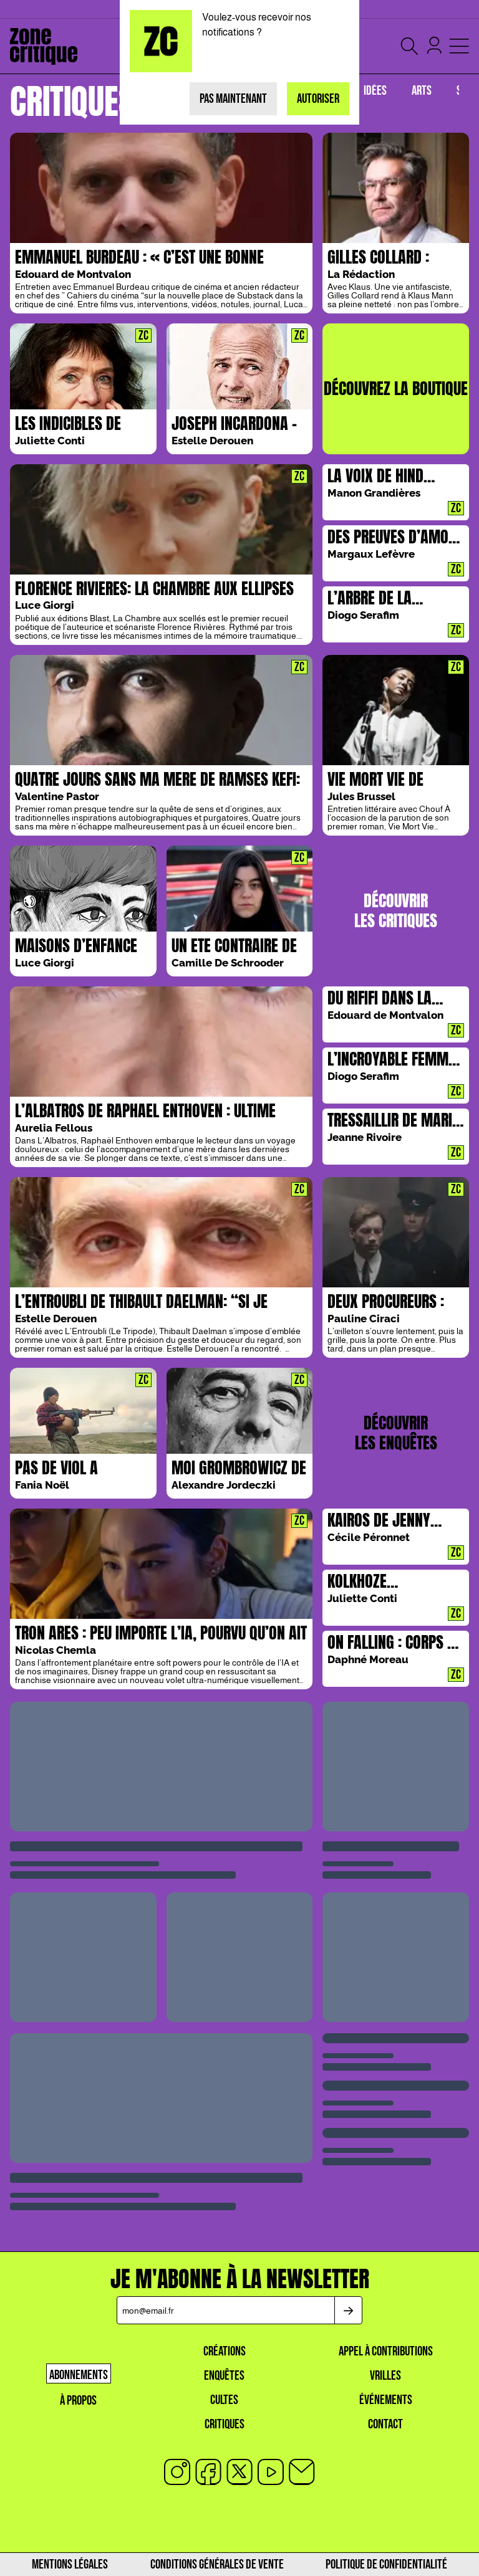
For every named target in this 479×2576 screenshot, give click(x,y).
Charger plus (239, 1748)
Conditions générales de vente (217, 2564)
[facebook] (208, 2472)
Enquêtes (224, 2376)
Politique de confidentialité (386, 2564)
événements (386, 2400)
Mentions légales (70, 2564)
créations (225, 2351)
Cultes (224, 2400)
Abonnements (79, 2375)
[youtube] (271, 2472)
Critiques (225, 2424)
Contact (385, 2424)
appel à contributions (386, 2351)
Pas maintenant (233, 99)
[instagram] (177, 2472)
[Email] (302, 2472)
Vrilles (385, 2376)
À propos (78, 2401)
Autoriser (318, 99)
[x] (239, 2472)
